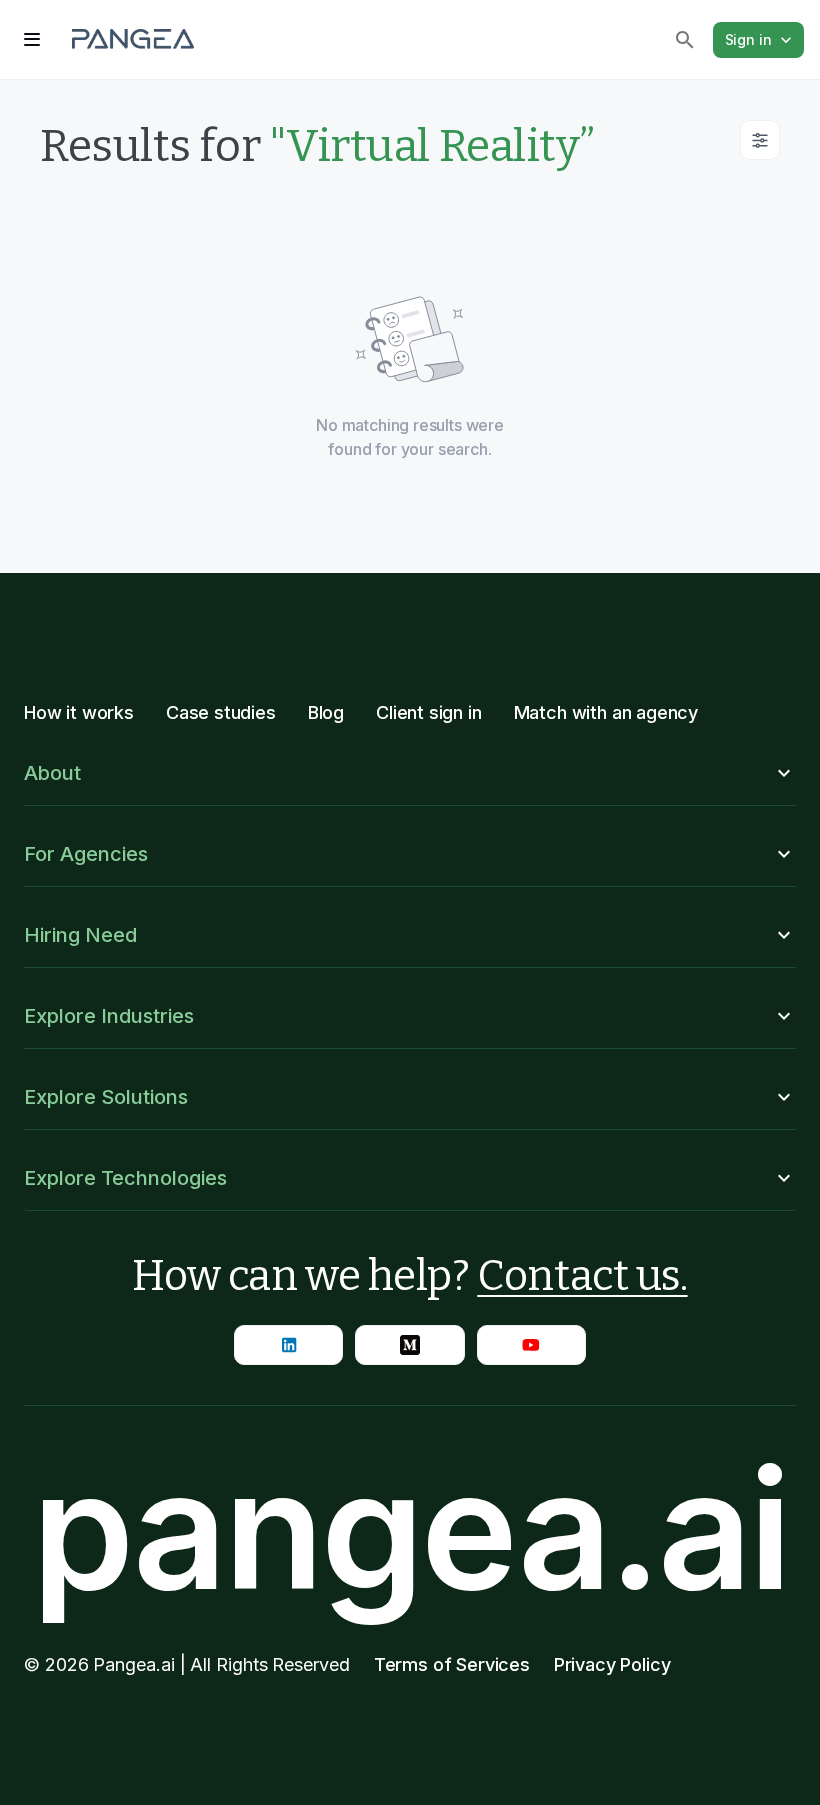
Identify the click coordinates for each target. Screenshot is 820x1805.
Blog (326, 712)
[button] (410, 773)
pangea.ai (410, 1529)
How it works (79, 712)
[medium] (409, 1345)
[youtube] (531, 1345)
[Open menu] (32, 40)
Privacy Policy (612, 1664)
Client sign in (429, 712)
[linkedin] (288, 1345)
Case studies (221, 712)
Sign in (748, 39)
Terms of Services (452, 1664)
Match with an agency (606, 712)
